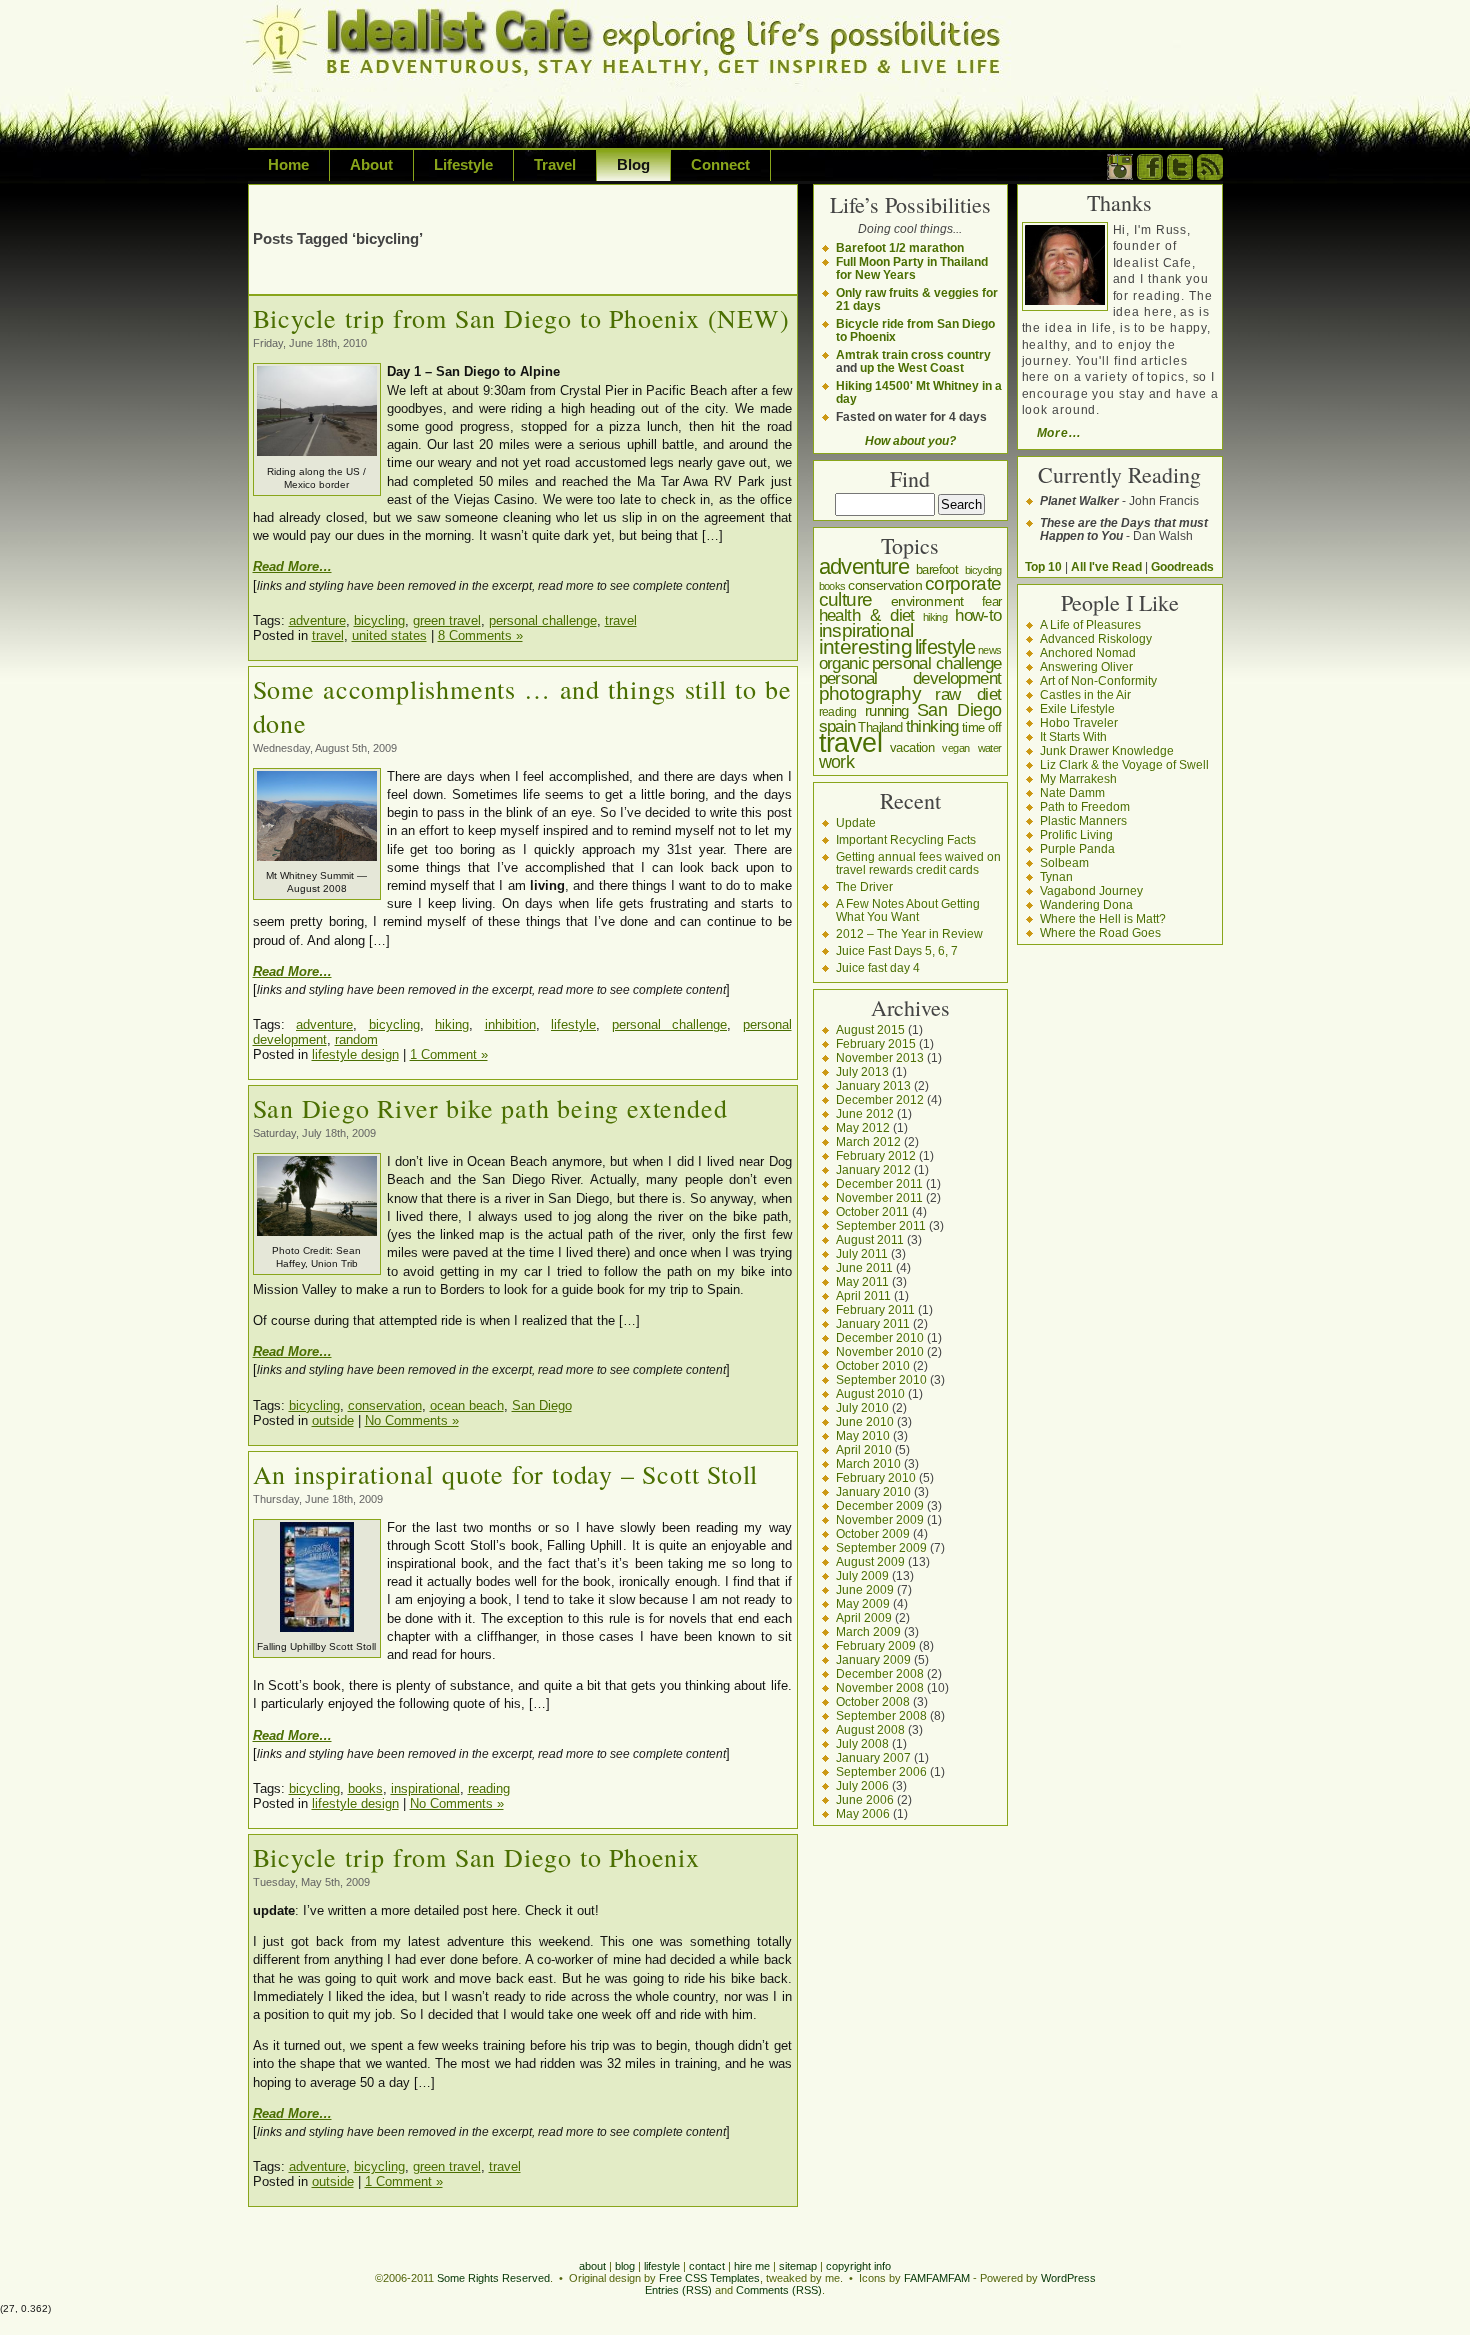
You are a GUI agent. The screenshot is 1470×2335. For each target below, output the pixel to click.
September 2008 (881, 1715)
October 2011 (872, 1211)
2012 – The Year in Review (909, 933)
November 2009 (880, 1519)
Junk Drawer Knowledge (1107, 750)
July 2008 (862, 1743)
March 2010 (868, 1463)
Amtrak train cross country (913, 354)
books (365, 1788)
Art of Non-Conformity (1098, 680)
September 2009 (881, 1547)
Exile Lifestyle (1077, 708)
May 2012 (863, 1127)
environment (927, 601)
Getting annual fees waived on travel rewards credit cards (918, 863)
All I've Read (1106, 566)
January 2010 (873, 1491)
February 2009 (876, 1645)
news (990, 650)
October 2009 (873, 1533)
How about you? (910, 440)
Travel (555, 165)
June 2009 (865, 1589)
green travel (447, 620)
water (990, 748)
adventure (317, 620)
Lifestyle (463, 165)
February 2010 (876, 1477)
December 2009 (880, 1505)
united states (389, 635)
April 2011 (863, 1295)
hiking (452, 1024)
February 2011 (875, 1309)
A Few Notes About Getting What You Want (908, 910)
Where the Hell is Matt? (1103, 918)
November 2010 (880, 1351)
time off (982, 727)
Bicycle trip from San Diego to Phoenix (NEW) (521, 318)
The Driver (864, 886)
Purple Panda (1077, 848)
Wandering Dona (1086, 904)
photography (870, 693)
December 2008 (880, 1673)
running (887, 710)
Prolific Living (1076, 834)
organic (844, 663)
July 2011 (862, 1253)
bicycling (379, 620)
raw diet (968, 694)
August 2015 (870, 1029)
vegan (955, 748)
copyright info (858, 2266)
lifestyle (573, 1024)
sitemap (798, 2266)
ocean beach (467, 1405)
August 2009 (870, 1561)
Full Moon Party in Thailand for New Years (912, 268)
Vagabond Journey (1091, 890)
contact (707, 2266)
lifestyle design (355, 1054)
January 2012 (873, 1169)
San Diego (542, 1405)
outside (333, 1420)
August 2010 (870, 1393)
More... (1059, 432)
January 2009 (873, 1659)
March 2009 (868, 1631)
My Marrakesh (1078, 778)
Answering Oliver (1086, 666)
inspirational (425, 1788)
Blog (633, 165)
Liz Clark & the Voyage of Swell (1124, 764)
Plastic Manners (1083, 820)
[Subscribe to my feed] (1210, 175)
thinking (932, 726)
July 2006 (862, 1785)
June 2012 (865, 1113)
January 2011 (873, 1323)
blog (625, 2266)
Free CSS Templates (709, 2278)
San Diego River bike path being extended (490, 1108)
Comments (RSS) (779, 2290)
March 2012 (868, 1141)
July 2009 (862, 1575)
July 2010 (862, 1407)
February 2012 (876, 1155)
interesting (865, 646)
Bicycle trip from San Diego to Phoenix (476, 1857)
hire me (752, 2266)
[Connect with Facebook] (1150, 175)
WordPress (1068, 2278)
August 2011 (870, 1239)
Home (288, 165)
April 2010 (864, 1449)
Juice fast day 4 (878, 967)
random (356, 1039)
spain (837, 726)
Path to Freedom (1085, 806)
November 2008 (880, 1687)
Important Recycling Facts (906, 839)
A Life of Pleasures (1090, 624)
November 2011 (879, 1197)
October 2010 (873, 1365)
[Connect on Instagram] (1120, 175)
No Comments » (412, 1420)
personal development (910, 678)
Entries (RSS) (678, 2290)
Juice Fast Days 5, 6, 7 (897, 950)
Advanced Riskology (1096, 638)
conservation (385, 1405)
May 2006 (863, 1813)
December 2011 (879, 1183)
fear (992, 601)
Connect (720, 165)
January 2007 (873, 1757)
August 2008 (870, 1729)
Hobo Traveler (1079, 722)
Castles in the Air (1085, 694)
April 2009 (864, 1617)
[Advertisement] (487, 198)
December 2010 (880, 1337)
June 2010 (865, 1421)
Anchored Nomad (1088, 652)
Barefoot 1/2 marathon (900, 247)
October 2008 (873, 1701)
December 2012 (880, 1099)
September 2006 (881, 1771)
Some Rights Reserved (493, 2278)
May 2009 (863, 1603)
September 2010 (881, 1379)
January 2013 (873, 1085)
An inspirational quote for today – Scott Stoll (506, 1474)
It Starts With (1073, 736)
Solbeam (1064, 862)
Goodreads (1182, 566)
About (371, 165)
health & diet (867, 615)
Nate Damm (1072, 792)
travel (621, 620)
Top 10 (1043, 566)
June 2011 (864, 1267)
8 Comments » (480, 635)
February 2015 (876, 1043)
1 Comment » (449, 1054)
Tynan (1056, 876)
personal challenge (543, 620)
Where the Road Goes (1100, 932)
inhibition (510, 1024)
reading (489, 1788)
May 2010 (863, 1435)
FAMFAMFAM (937, 2278)
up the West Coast (912, 367)
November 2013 (880, 1057)
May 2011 (862, 1281)
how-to (978, 615)
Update (856, 822)
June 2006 (865, 1799)
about (592, 2266)
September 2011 (881, 1225)
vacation (912, 747)
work (837, 762)
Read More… (292, 566)
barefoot (937, 569)
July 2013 (862, 1071)
